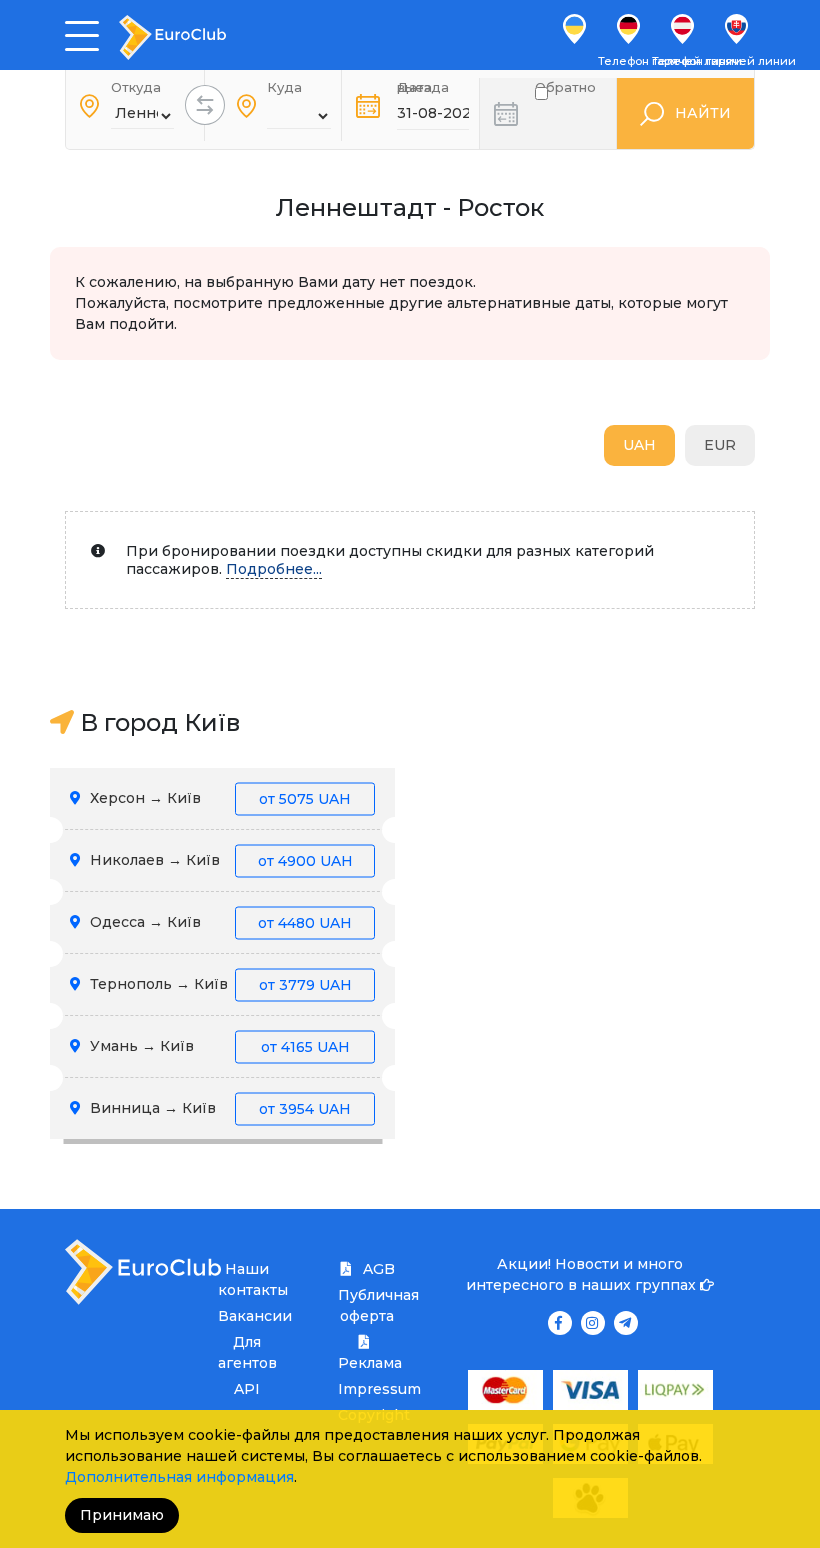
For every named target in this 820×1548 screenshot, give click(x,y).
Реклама (366, 1363)
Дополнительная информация (179, 1477)
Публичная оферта (366, 1305)
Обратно (565, 91)
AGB (377, 1269)
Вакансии (246, 1316)
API (247, 1389)
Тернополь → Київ (219, 984)
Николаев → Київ (219, 860)
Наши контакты (246, 1279)
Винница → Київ (218, 1108)
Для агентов (246, 1352)
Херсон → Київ (218, 798)
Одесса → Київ (219, 922)
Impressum (366, 1389)
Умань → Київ (218, 1046)
